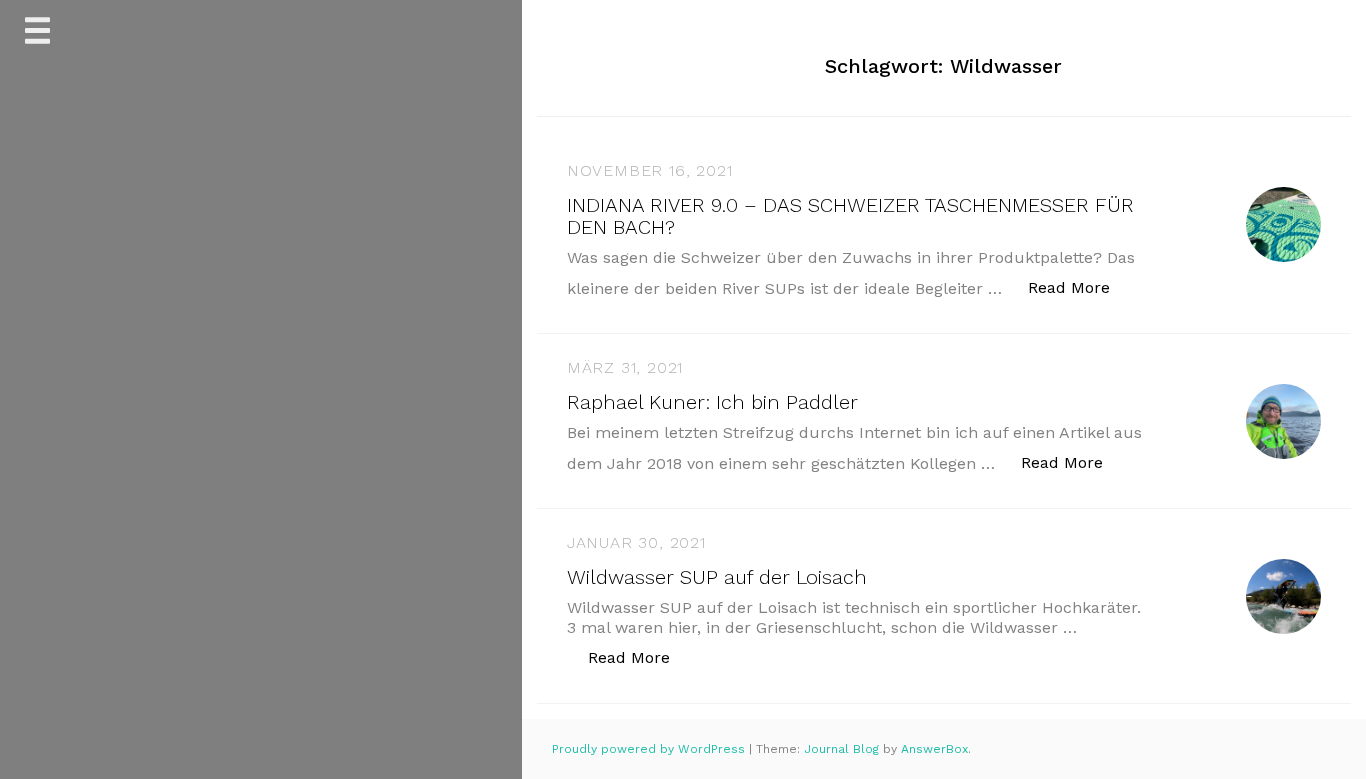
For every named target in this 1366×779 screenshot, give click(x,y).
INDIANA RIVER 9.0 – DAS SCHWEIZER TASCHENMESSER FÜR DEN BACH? (850, 216)
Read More (1079, 287)
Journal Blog (843, 749)
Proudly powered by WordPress (650, 749)
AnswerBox (934, 749)
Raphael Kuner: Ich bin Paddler (712, 402)
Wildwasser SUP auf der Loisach (717, 577)
